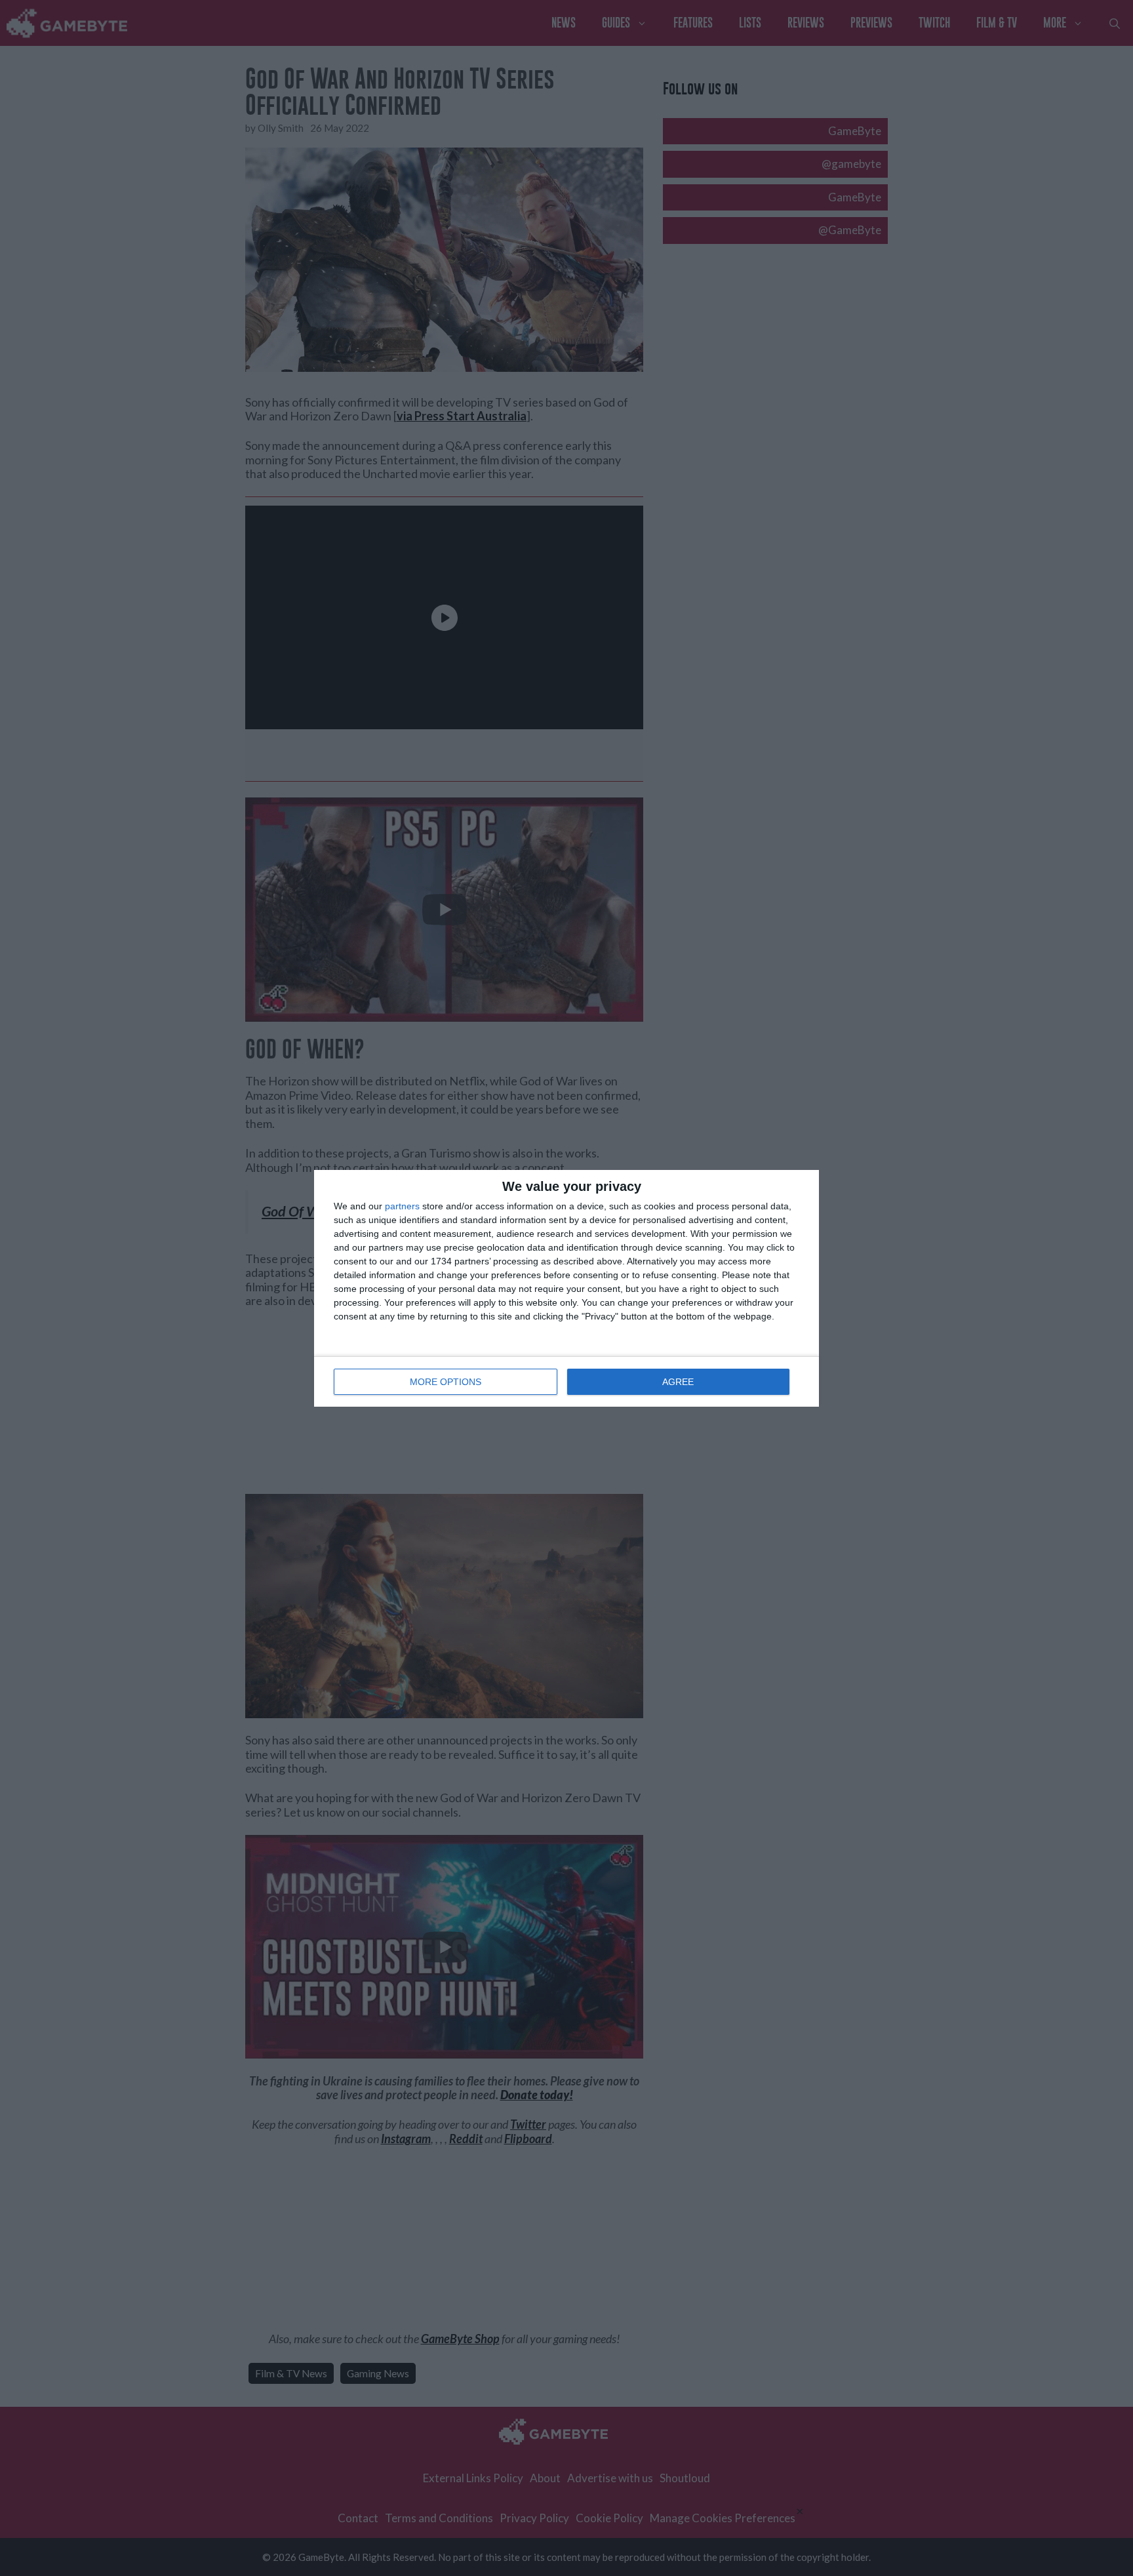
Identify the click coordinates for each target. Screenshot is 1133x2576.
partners (402, 1206)
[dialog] (566, 1288)
